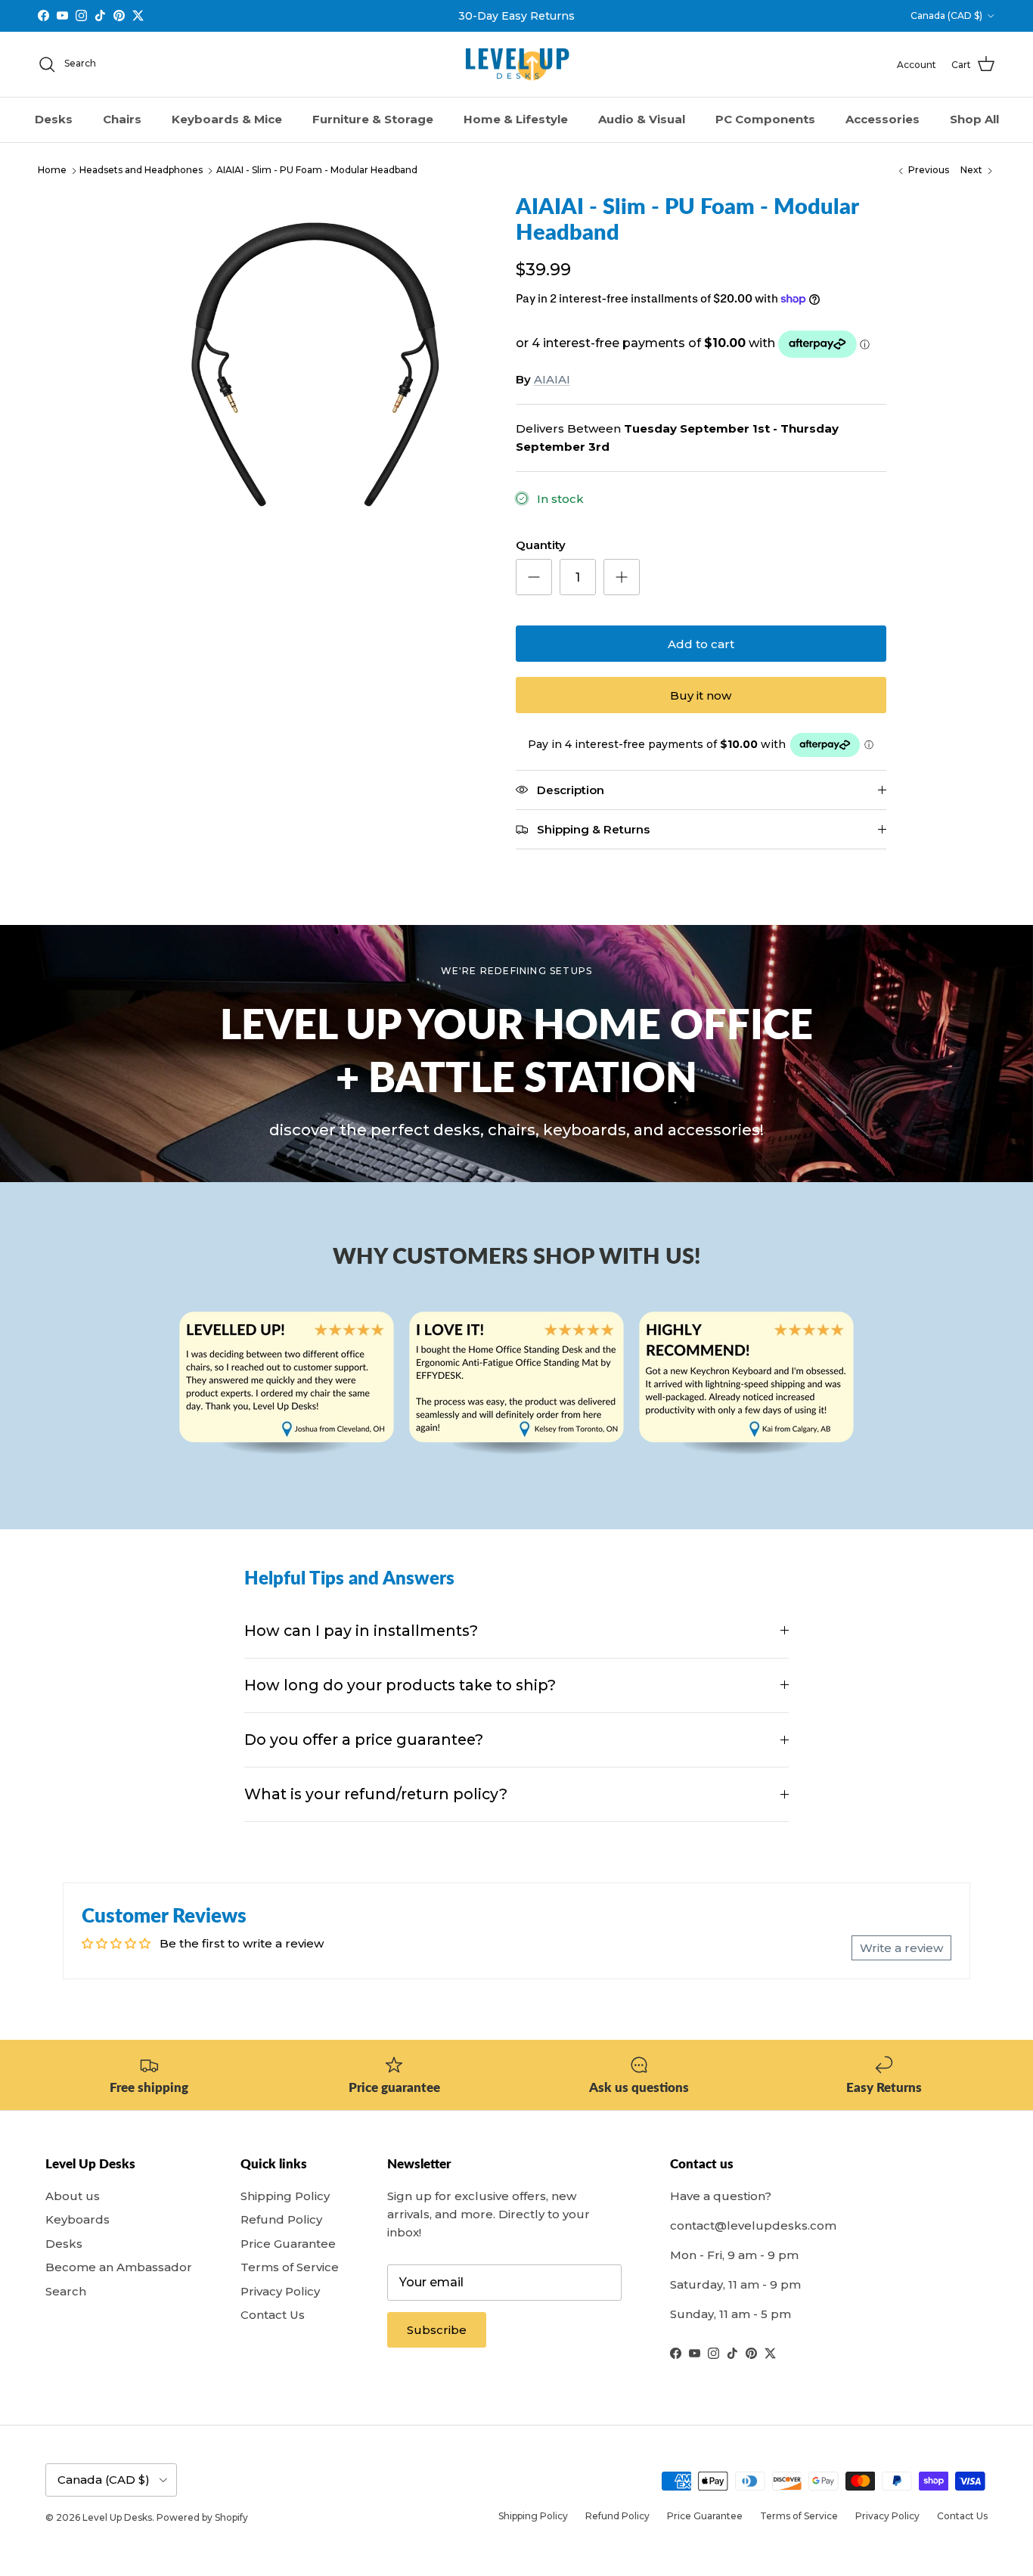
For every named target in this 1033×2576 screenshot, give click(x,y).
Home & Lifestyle (516, 119)
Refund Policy (281, 2219)
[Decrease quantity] (534, 577)
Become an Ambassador (119, 2267)
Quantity (541, 545)
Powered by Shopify (202, 2517)
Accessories (883, 119)
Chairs (122, 119)
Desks (54, 119)
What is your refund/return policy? (376, 1794)
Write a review (901, 1948)
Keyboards (78, 2219)
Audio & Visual (642, 119)
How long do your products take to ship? (400, 1685)
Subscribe (437, 2330)
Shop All (974, 119)
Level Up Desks (117, 2517)
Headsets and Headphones (141, 171)
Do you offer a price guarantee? (364, 1740)
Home (52, 171)
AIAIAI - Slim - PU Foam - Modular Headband (317, 171)
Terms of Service (290, 2267)
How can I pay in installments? (361, 1631)
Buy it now (701, 695)
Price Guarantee (288, 2244)
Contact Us (273, 2315)
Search (66, 2291)
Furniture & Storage (373, 119)
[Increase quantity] (622, 577)
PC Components (765, 119)
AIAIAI (552, 379)
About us (73, 2196)
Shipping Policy (285, 2196)
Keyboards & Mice (227, 119)
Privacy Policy (280, 2291)
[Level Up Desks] (517, 65)
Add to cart (701, 644)
